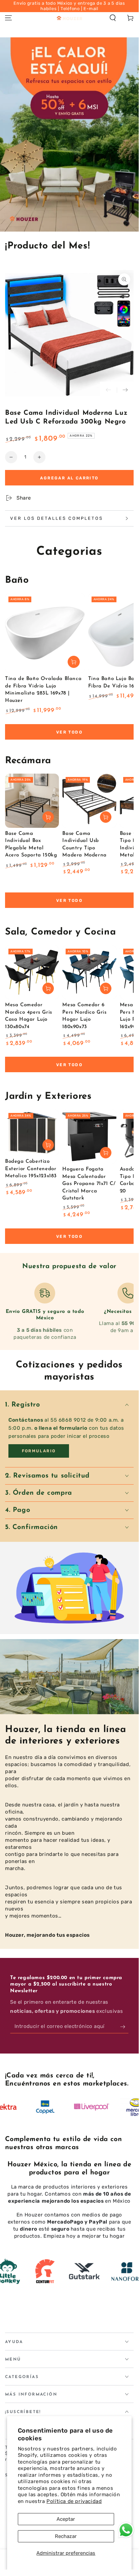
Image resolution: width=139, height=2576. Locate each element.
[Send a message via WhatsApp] (126, 2530)
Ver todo (69, 732)
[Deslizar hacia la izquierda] (108, 390)
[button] (113, 18)
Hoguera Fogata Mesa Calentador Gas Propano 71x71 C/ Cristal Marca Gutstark (89, 1184)
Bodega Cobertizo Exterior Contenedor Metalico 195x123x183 (31, 1169)
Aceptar (66, 2519)
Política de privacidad (74, 2501)
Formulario (39, 1451)
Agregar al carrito (69, 478)
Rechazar (66, 2536)
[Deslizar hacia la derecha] (125, 390)
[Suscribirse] (124, 2027)
